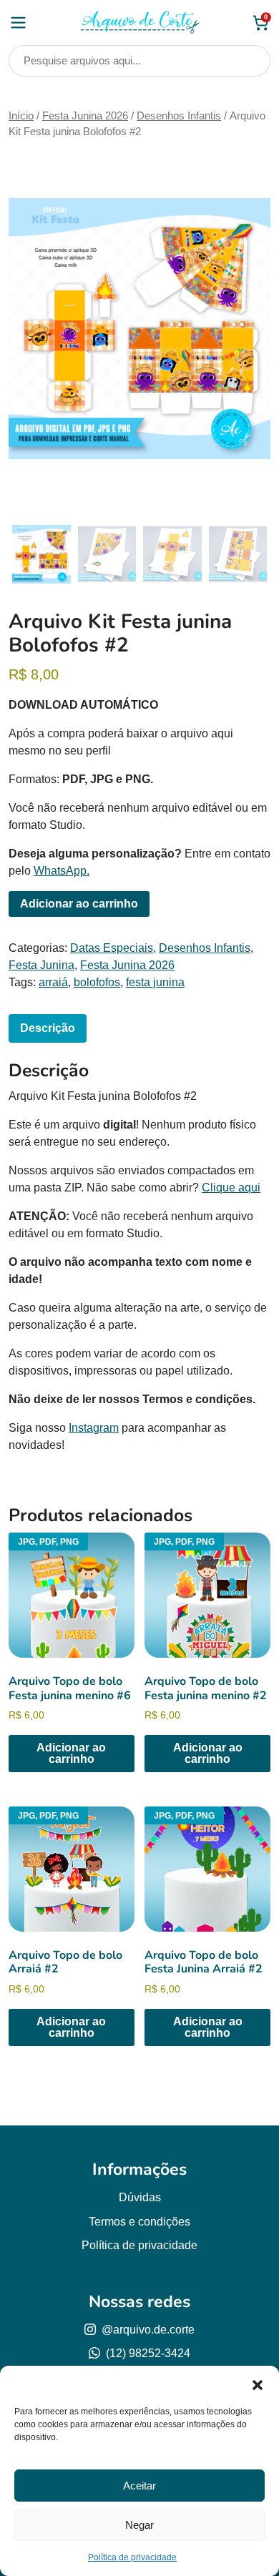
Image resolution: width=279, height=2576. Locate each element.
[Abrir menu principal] (18, 23)
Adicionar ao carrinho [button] (71, 1753)
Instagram (94, 1428)
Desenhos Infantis (179, 116)
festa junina (155, 982)
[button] (258, 2384)
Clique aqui (231, 1188)
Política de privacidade (132, 2557)
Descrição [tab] (48, 1028)
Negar (139, 2525)
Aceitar (139, 2486)
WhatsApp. (62, 871)
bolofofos (97, 982)
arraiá (53, 982)
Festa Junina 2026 (85, 116)
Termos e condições (139, 2222)
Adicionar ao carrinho (79, 904)
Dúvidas (140, 2197)
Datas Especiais (112, 948)
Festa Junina (41, 965)
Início (21, 116)
